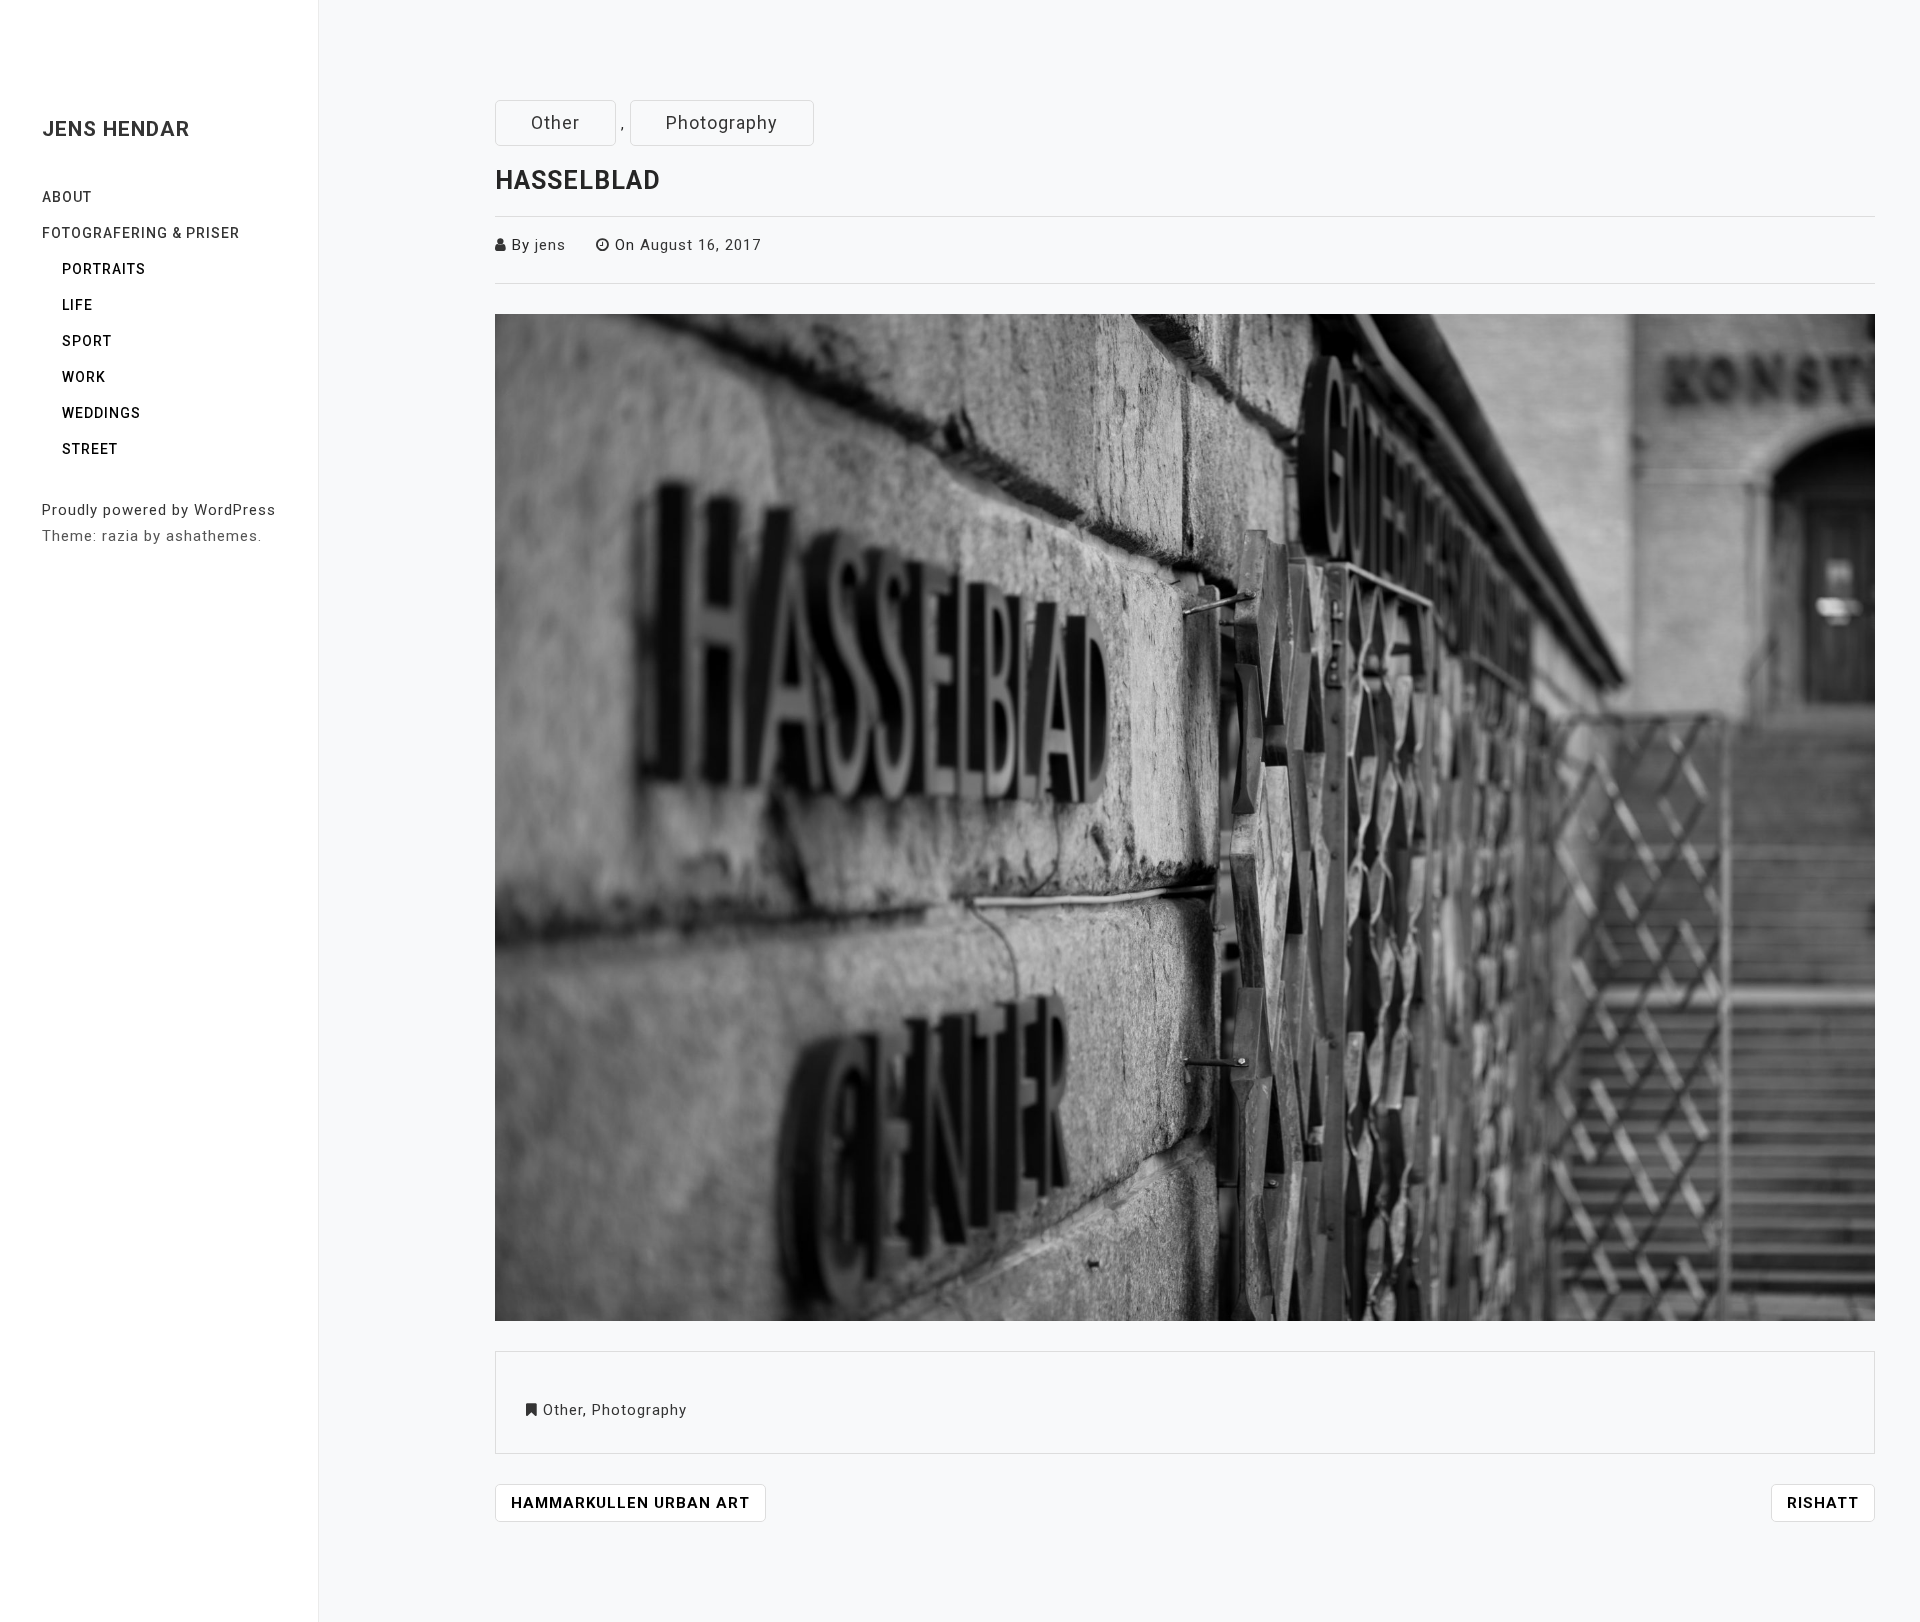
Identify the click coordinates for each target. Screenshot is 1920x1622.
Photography (722, 122)
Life (77, 305)
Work (84, 377)
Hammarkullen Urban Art (630, 1503)
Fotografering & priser (141, 233)
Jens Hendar (116, 129)
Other (555, 122)
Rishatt (1823, 1503)
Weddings (101, 413)
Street (90, 449)
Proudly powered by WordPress (159, 510)
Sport (87, 341)
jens (550, 245)
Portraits (104, 269)
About (67, 197)
